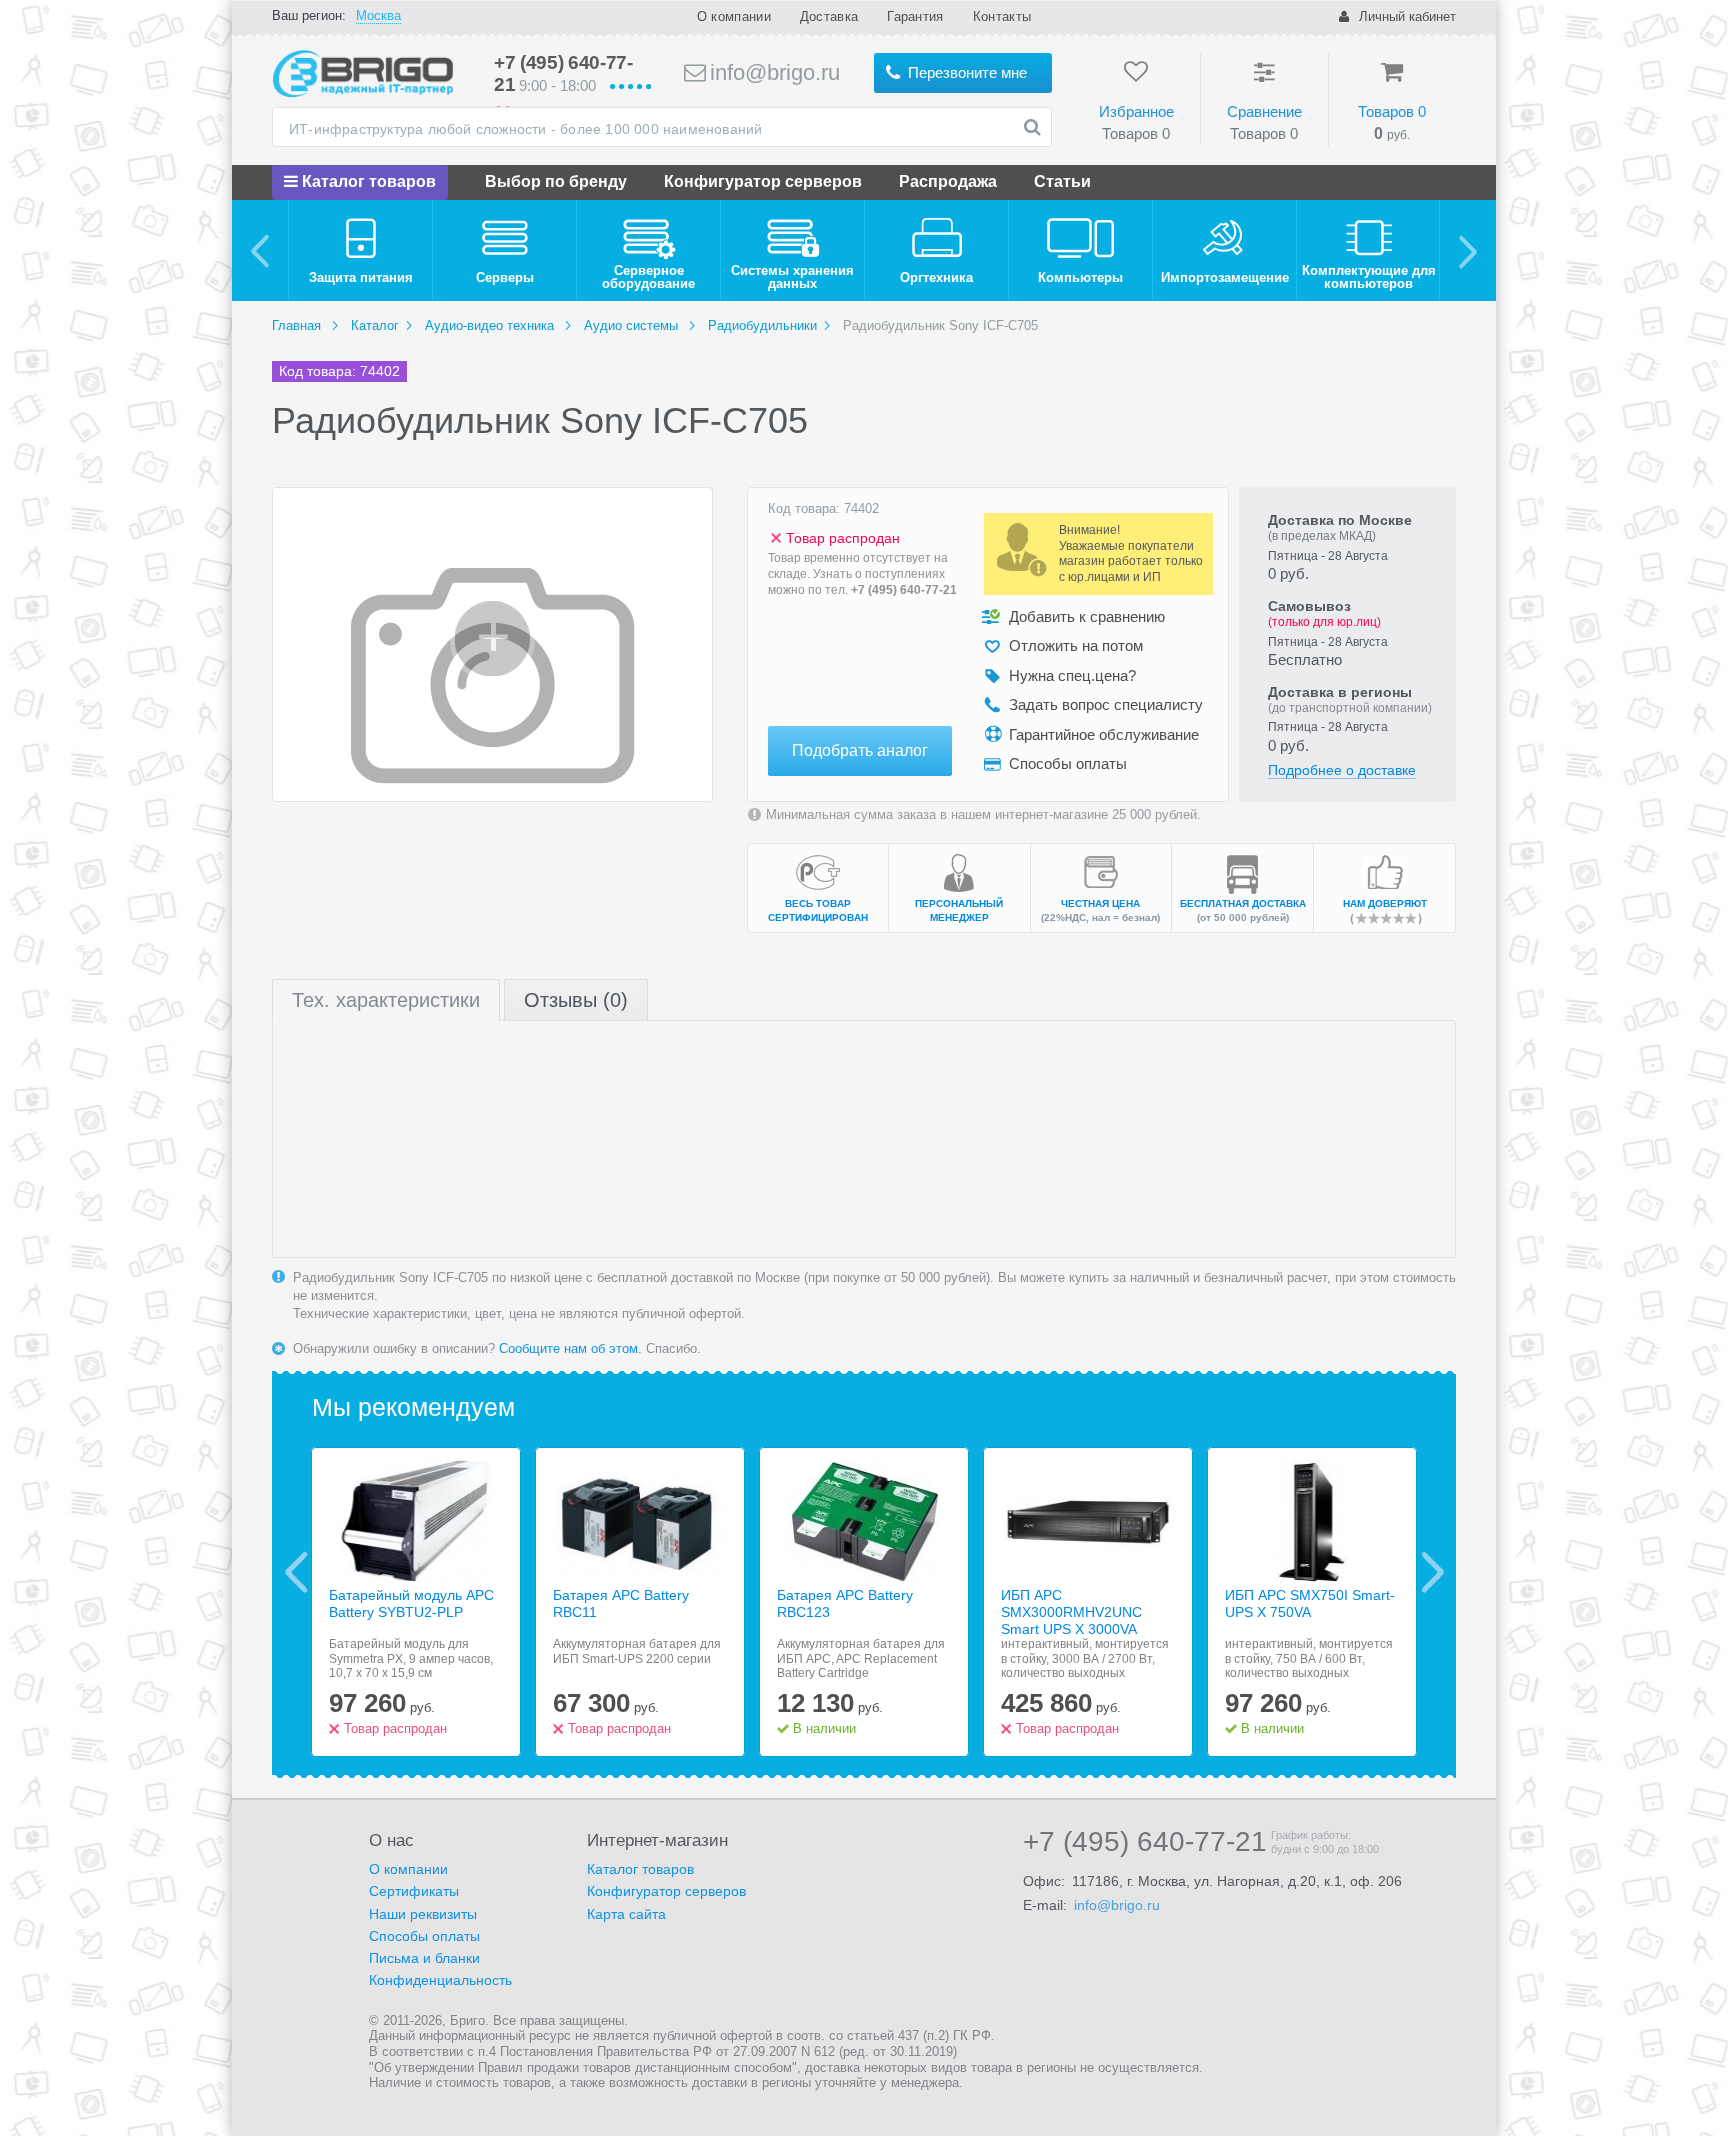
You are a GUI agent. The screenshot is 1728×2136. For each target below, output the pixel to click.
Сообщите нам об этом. (570, 1348)
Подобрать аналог (860, 750)
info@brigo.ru (772, 72)
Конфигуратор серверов (763, 181)
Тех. (386, 1000)
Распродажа (948, 181)
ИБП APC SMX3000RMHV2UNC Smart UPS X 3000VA (1071, 1612)
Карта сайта (626, 1914)
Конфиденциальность (440, 1980)
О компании (734, 16)
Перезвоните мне (965, 72)
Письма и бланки (424, 1958)
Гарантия (915, 16)
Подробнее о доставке (1342, 770)
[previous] (260, 250)
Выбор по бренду (556, 181)
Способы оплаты (424, 1936)
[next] (1467, 250)
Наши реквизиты (423, 1914)
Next (1432, 1572)
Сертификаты (414, 1891)
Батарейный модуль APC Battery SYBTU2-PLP (411, 1603)
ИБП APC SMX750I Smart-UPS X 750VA (1310, 1603)
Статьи (1062, 181)
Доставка (829, 16)
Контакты (1002, 16)
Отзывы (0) (576, 1000)
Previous (296, 1572)
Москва (378, 15)
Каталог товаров (367, 181)
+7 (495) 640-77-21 (904, 590)
